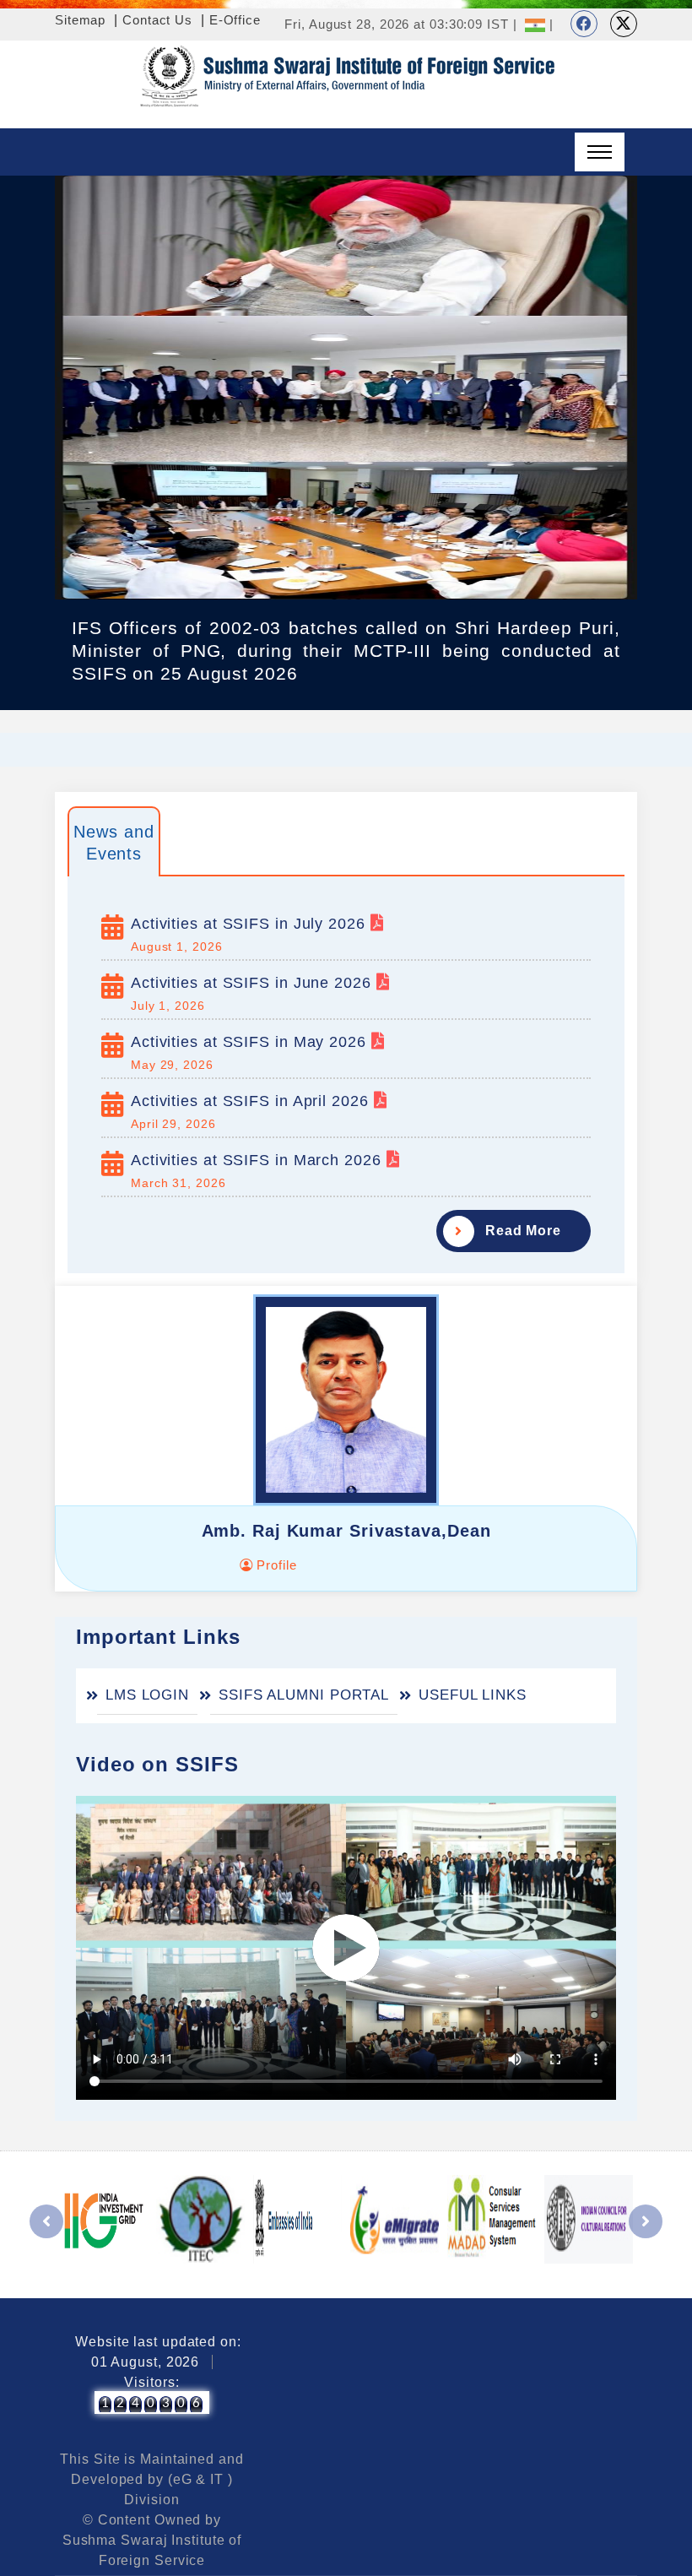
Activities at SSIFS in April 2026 (252, 1101)
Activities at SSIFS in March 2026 (259, 1160)
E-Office (235, 20)
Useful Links (473, 1695)
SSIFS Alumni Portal (304, 1695)
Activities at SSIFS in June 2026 (254, 983)
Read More (523, 1231)
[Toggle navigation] (600, 152)
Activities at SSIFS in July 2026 (251, 924)
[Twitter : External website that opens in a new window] (624, 24)
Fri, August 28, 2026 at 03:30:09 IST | (400, 24)
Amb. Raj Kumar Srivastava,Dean (346, 1531)
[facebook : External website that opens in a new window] (584, 24)
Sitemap (80, 20)
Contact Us (157, 20)
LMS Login (147, 1695)
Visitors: (151, 2382)
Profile (274, 1565)
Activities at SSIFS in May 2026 (251, 1042)
